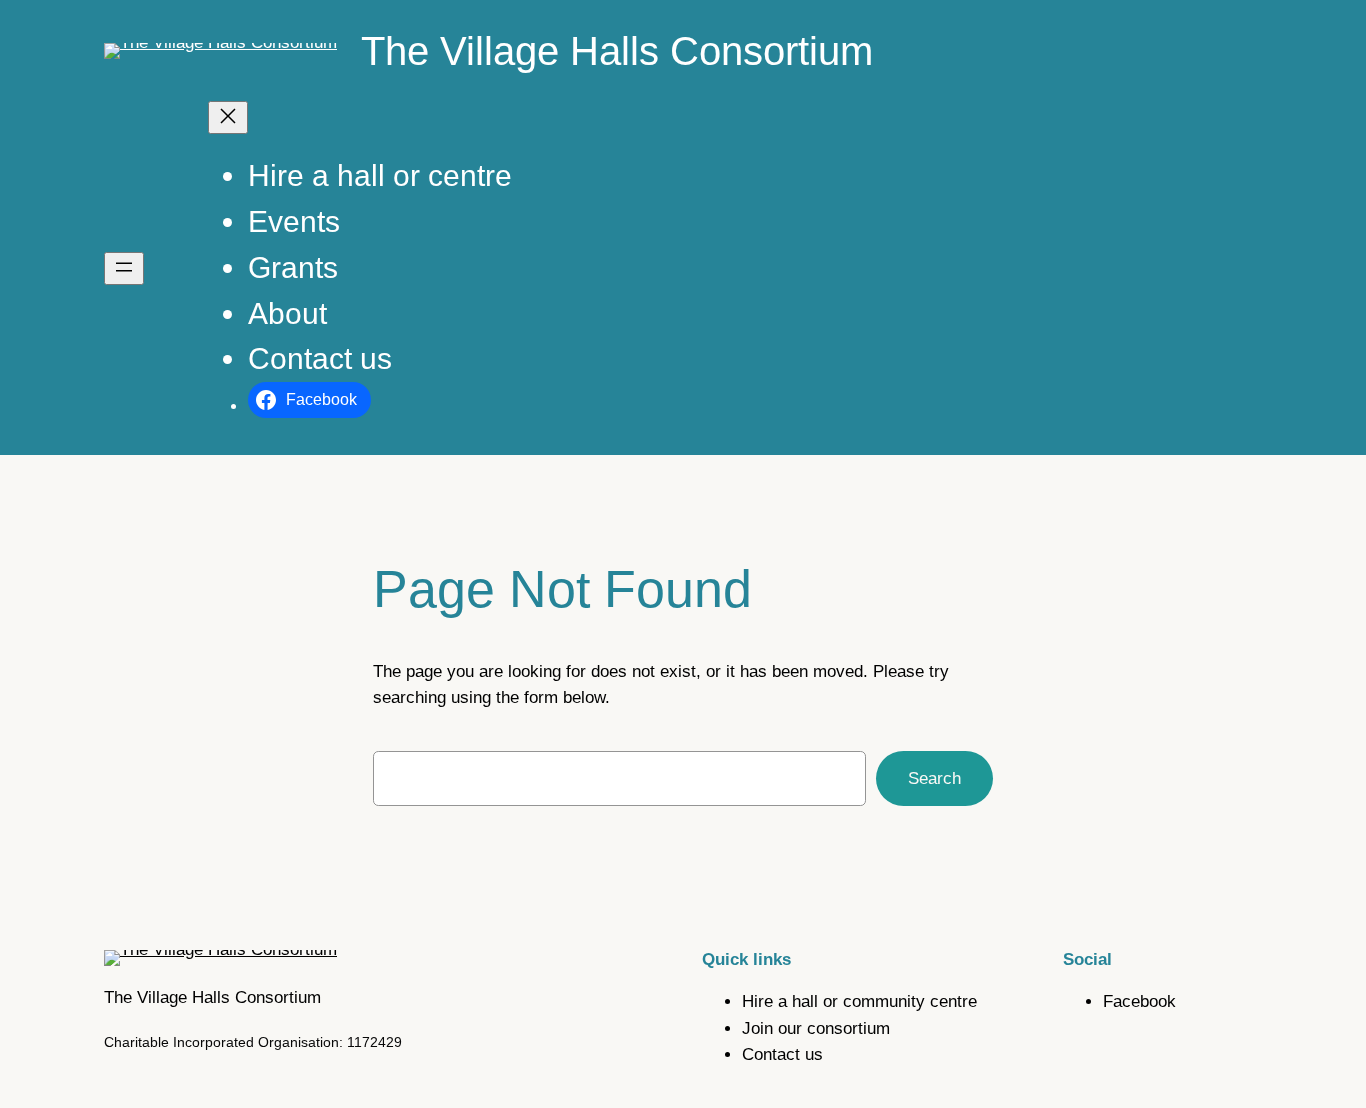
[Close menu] (228, 117)
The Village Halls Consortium (617, 51)
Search (934, 778)
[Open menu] (124, 268)
